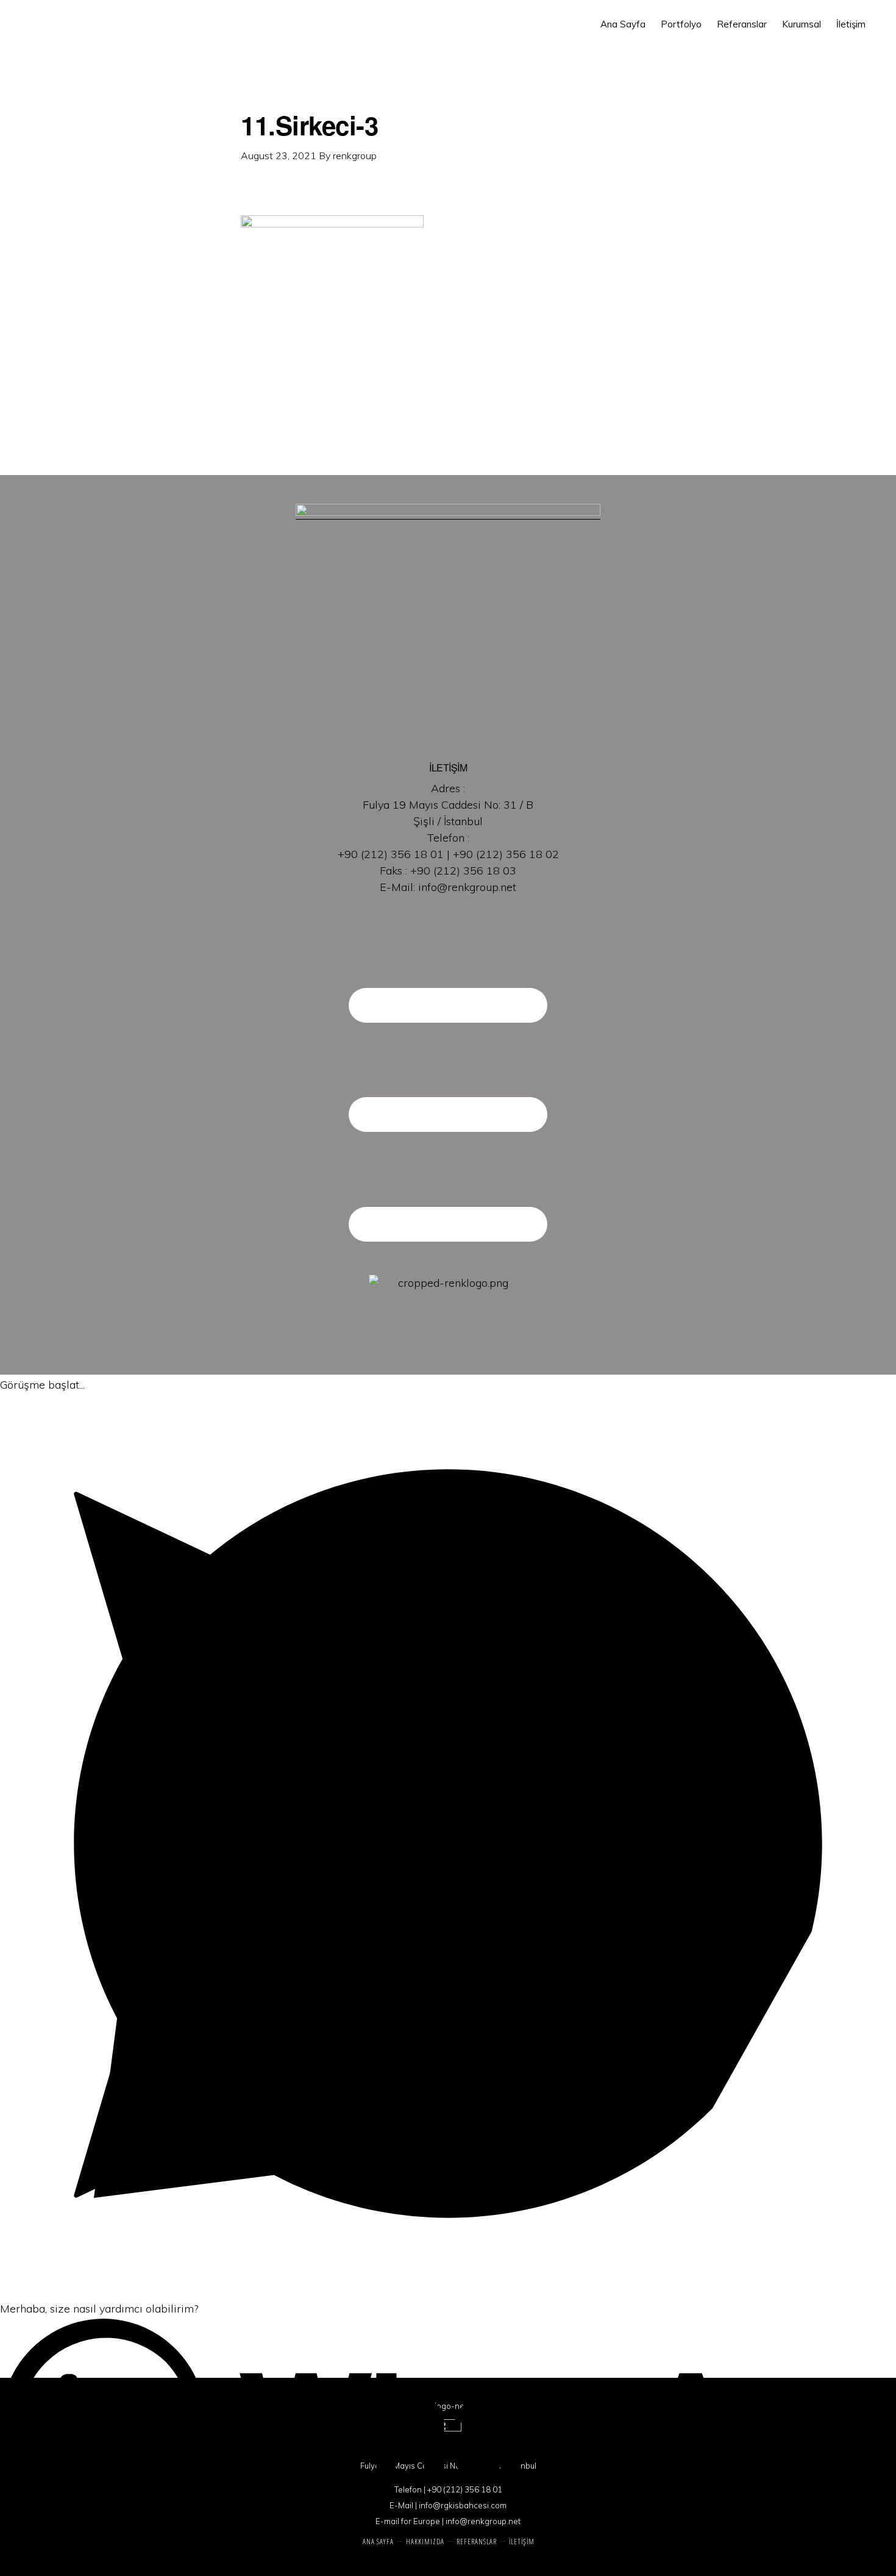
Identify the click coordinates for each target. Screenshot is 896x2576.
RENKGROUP (93, 32)
